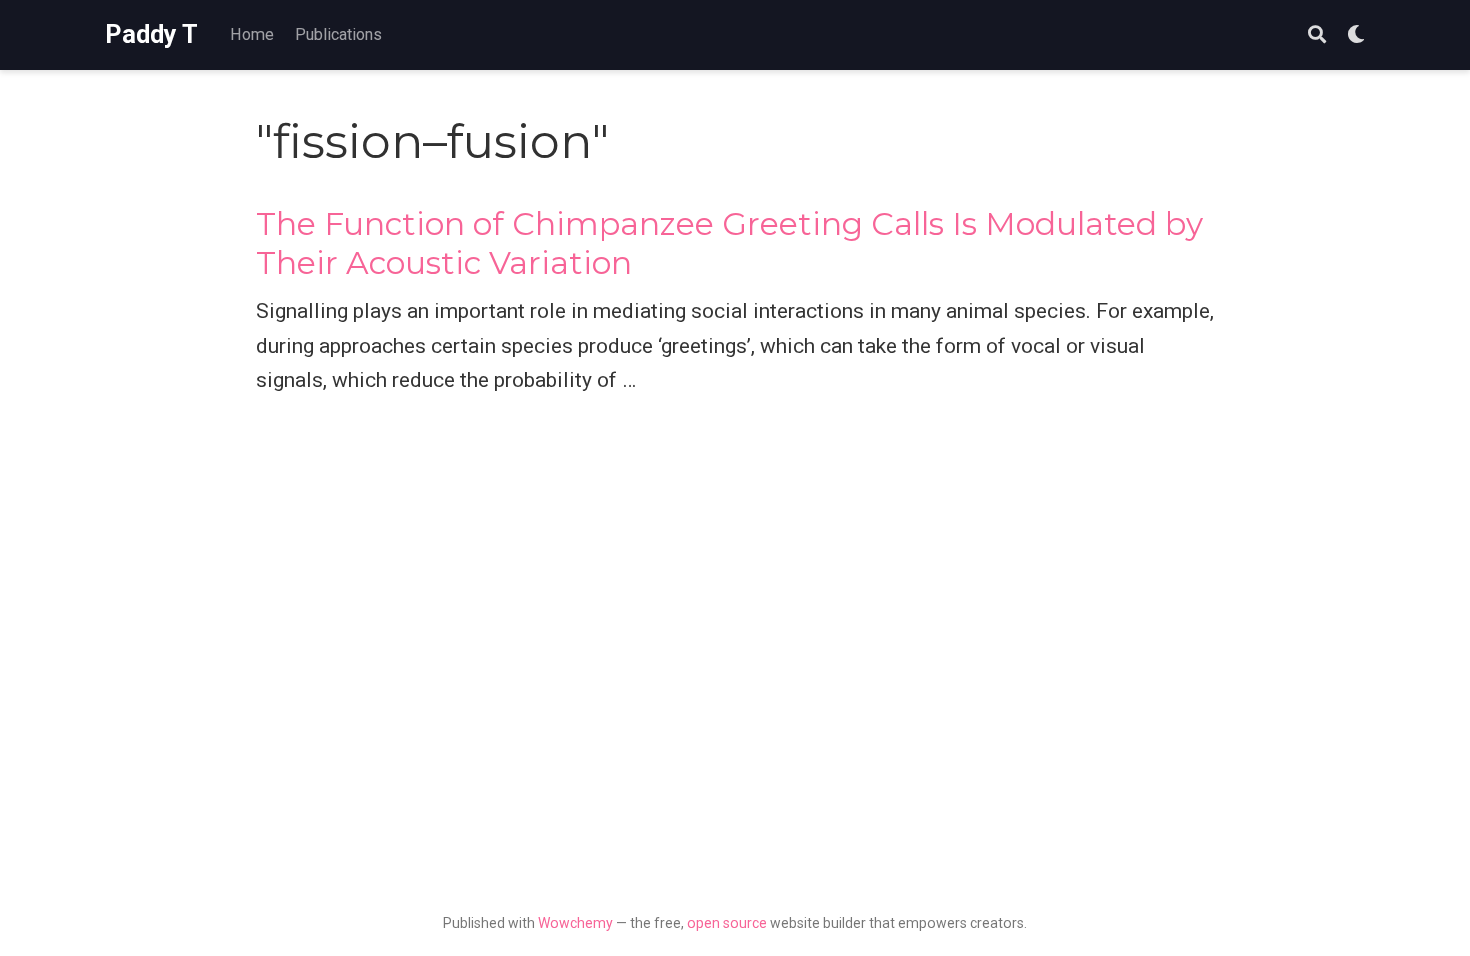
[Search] (1317, 35)
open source (727, 923)
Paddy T (151, 34)
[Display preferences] (1356, 35)
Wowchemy (575, 923)
